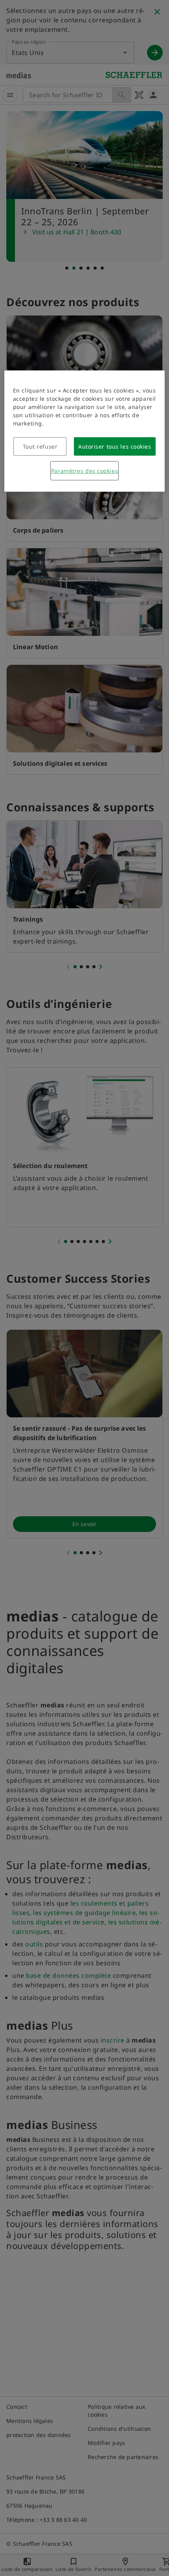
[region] (85, 431)
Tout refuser (40, 446)
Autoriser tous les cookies (115, 446)
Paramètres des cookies (84, 471)
